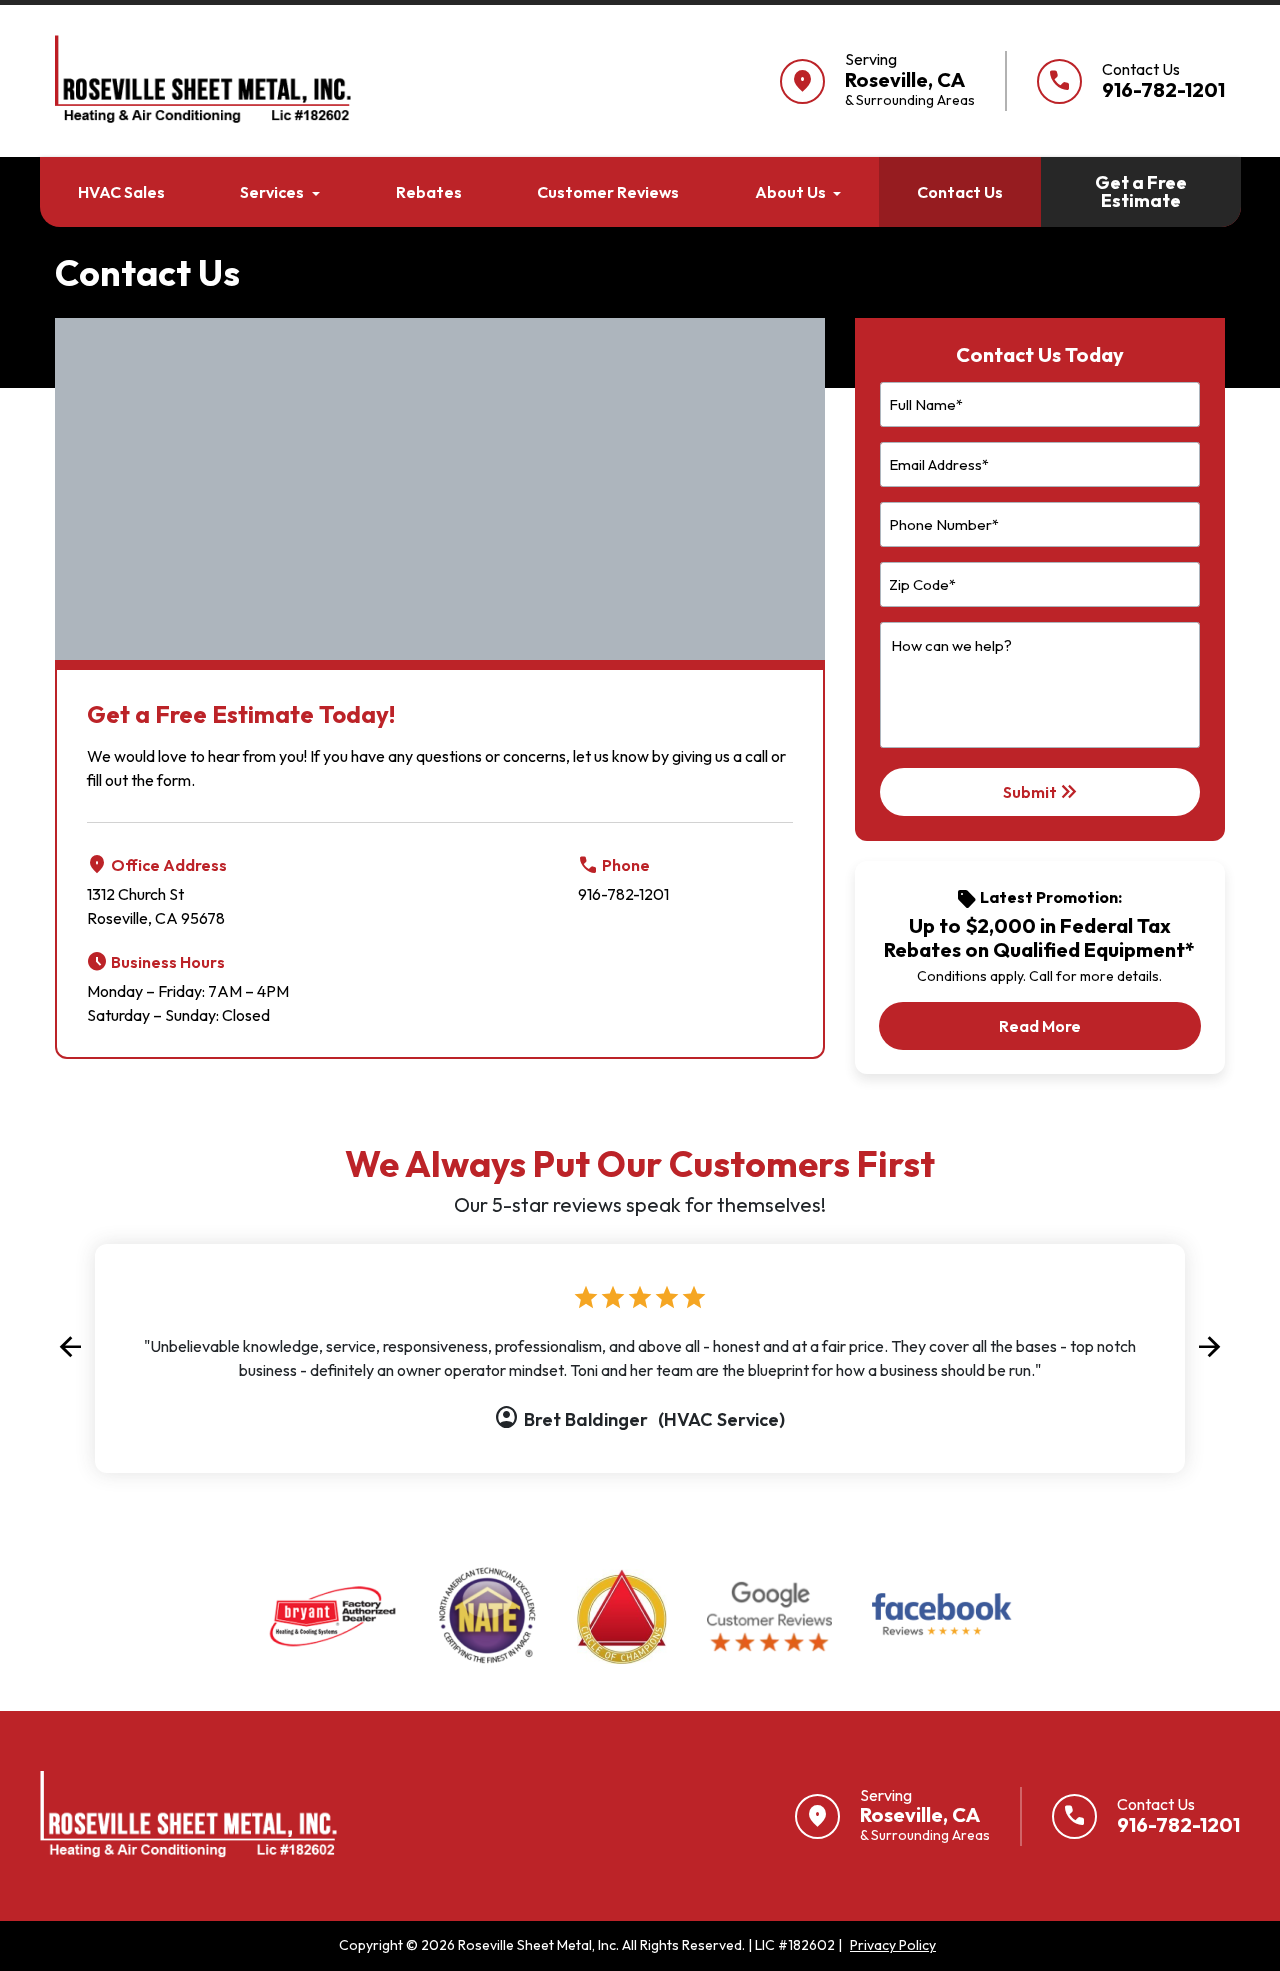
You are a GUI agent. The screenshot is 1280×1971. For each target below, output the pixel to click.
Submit (1042, 792)
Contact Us (960, 192)
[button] (70, 1346)
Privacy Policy (893, 1945)
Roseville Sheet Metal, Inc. (538, 1945)
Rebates (429, 192)
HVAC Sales (121, 192)
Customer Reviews (608, 192)
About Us (790, 192)
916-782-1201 (623, 894)
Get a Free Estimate (1141, 191)
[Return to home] (191, 1816)
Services (272, 192)
